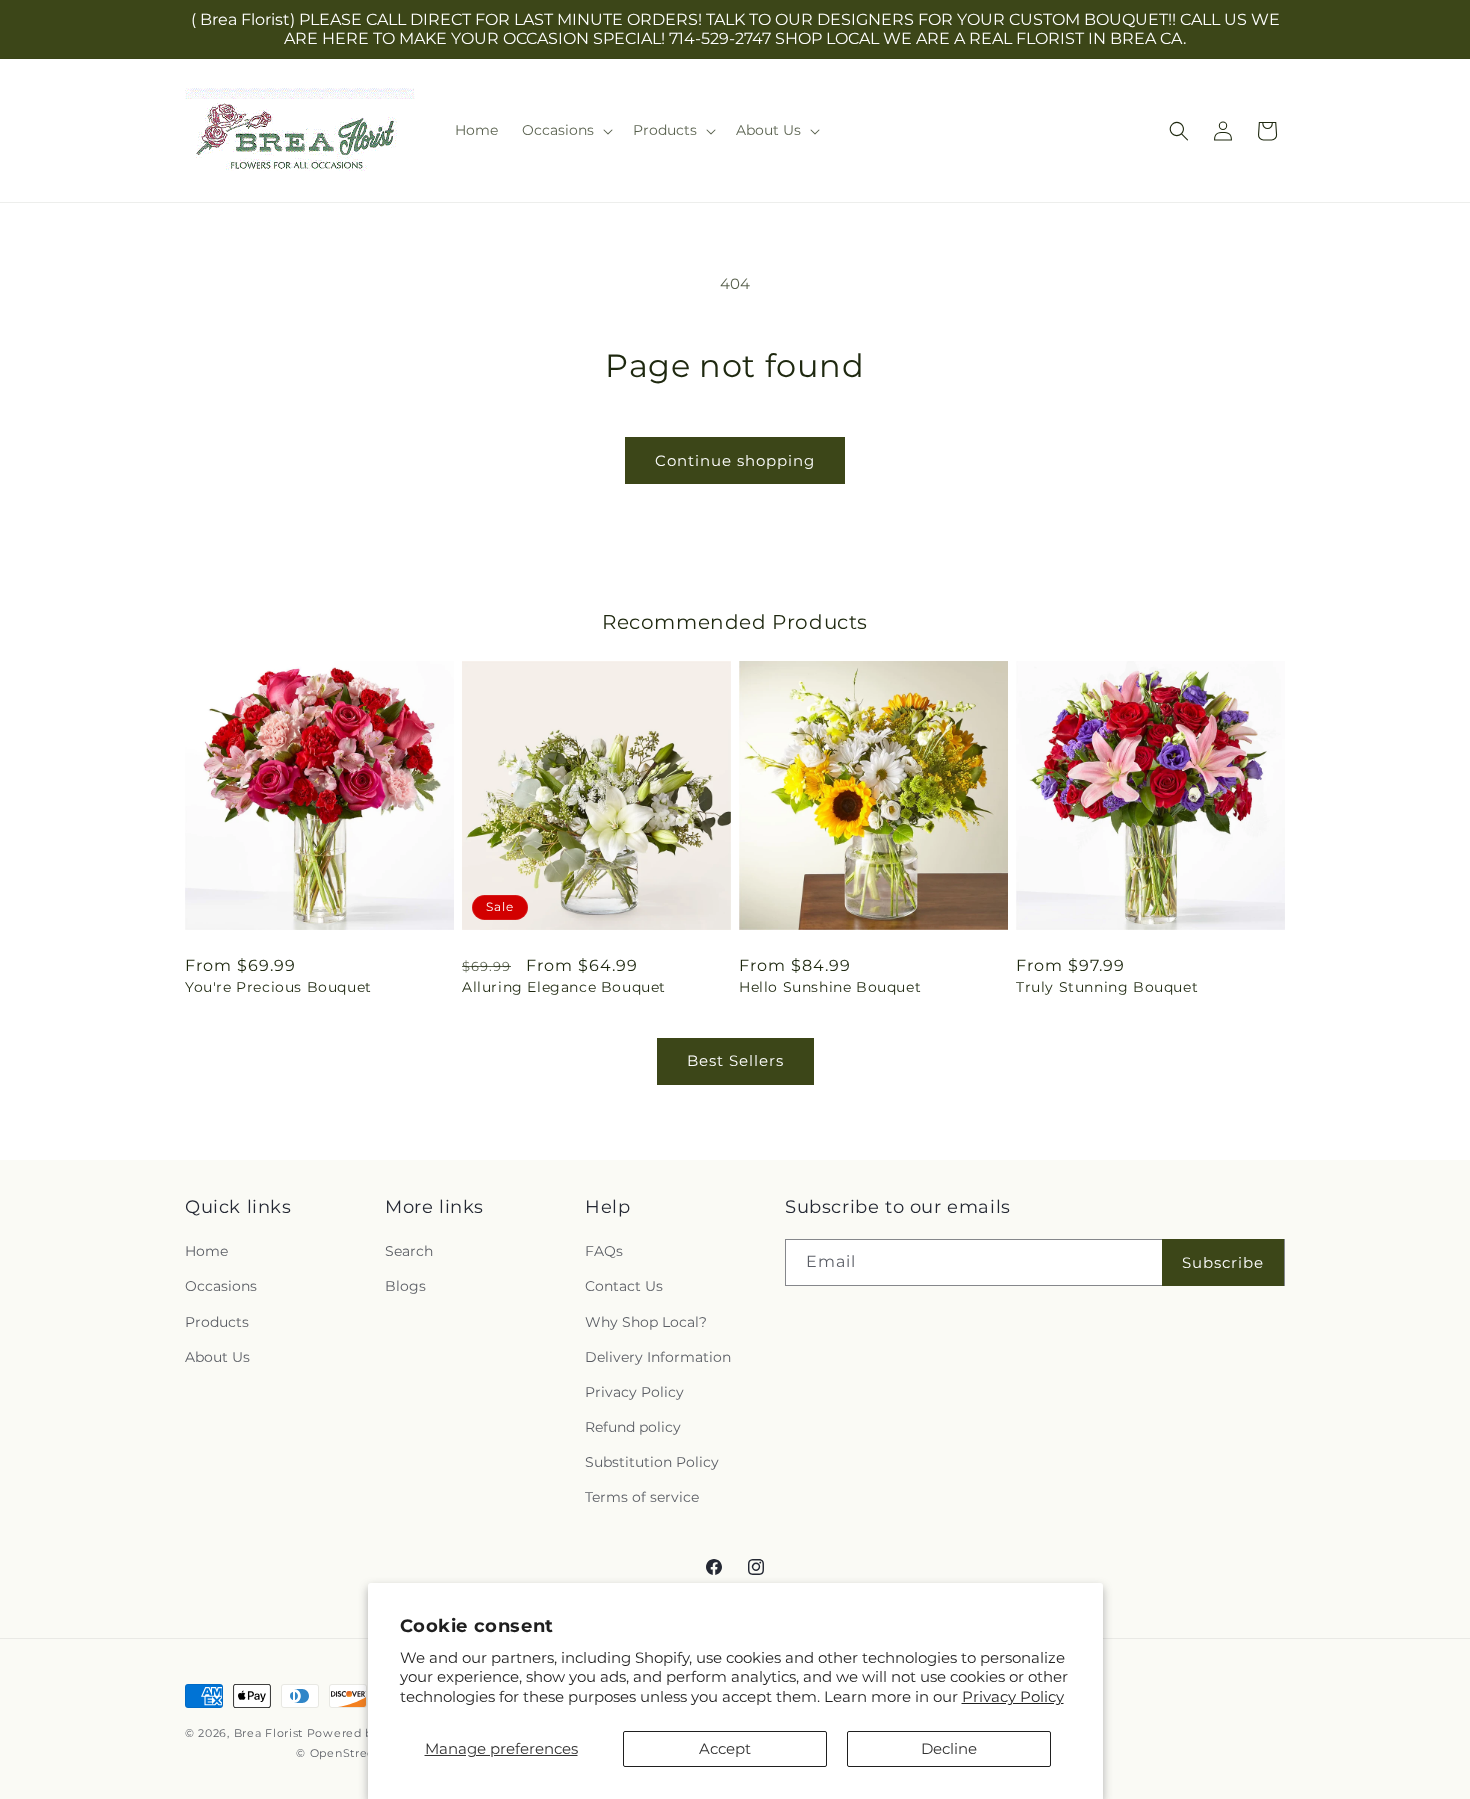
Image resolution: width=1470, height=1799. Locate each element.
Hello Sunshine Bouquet (830, 987)
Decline (949, 1748)
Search (409, 1251)
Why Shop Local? (646, 1322)
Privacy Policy (1013, 1696)
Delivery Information (658, 1357)
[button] (565, 130)
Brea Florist (268, 1733)
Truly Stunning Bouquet (1107, 987)
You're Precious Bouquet (278, 987)
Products (217, 1322)
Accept (725, 1748)
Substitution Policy (652, 1462)
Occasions (221, 1286)
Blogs (405, 1286)
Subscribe (1223, 1262)
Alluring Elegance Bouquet (564, 987)
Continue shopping (735, 460)
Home (206, 1251)
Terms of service (642, 1497)
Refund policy (633, 1427)
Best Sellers (735, 1060)
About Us (217, 1357)
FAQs (604, 1251)
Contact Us (624, 1286)
